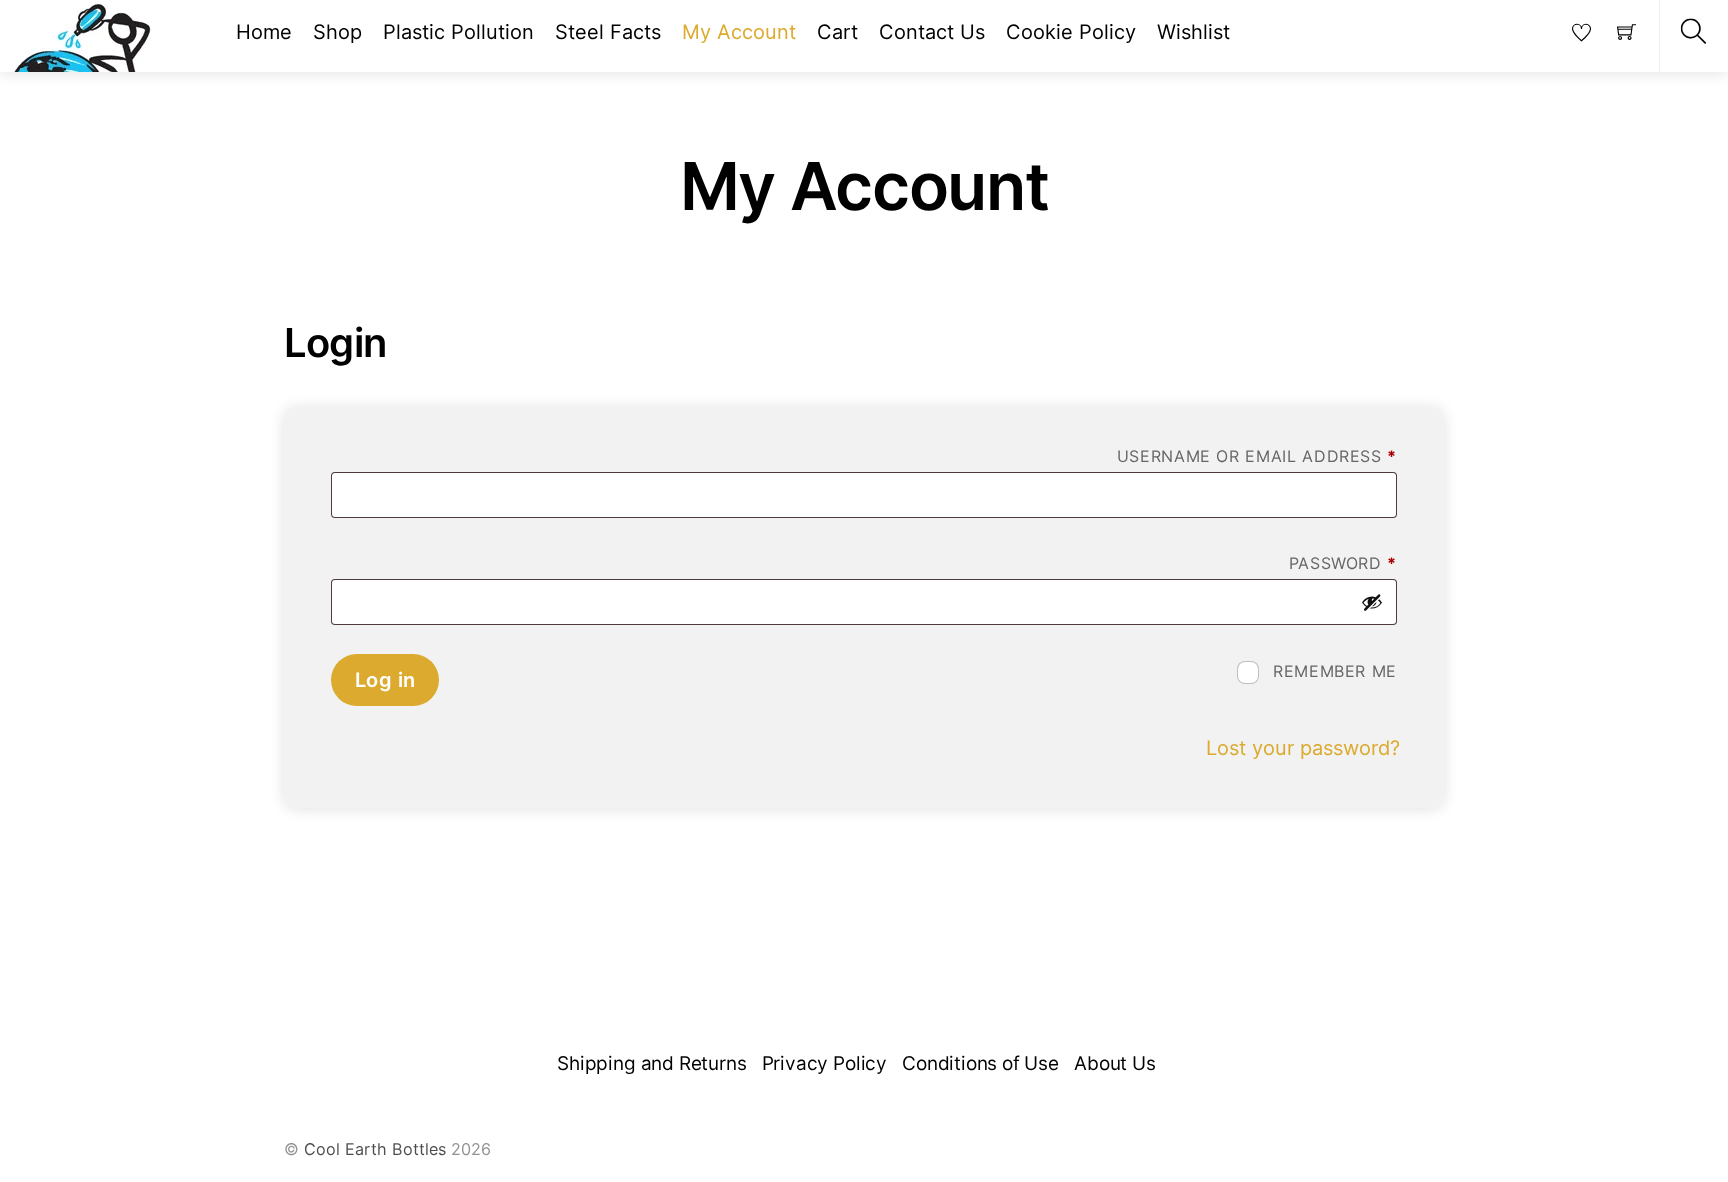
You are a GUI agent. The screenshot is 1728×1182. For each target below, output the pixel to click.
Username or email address (1257, 455)
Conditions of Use (980, 1063)
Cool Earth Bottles (375, 1149)
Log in (385, 680)
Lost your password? (1303, 748)
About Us (1114, 1063)
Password (1343, 562)
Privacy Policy (824, 1063)
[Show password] (1372, 602)
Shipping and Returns (651, 1063)
